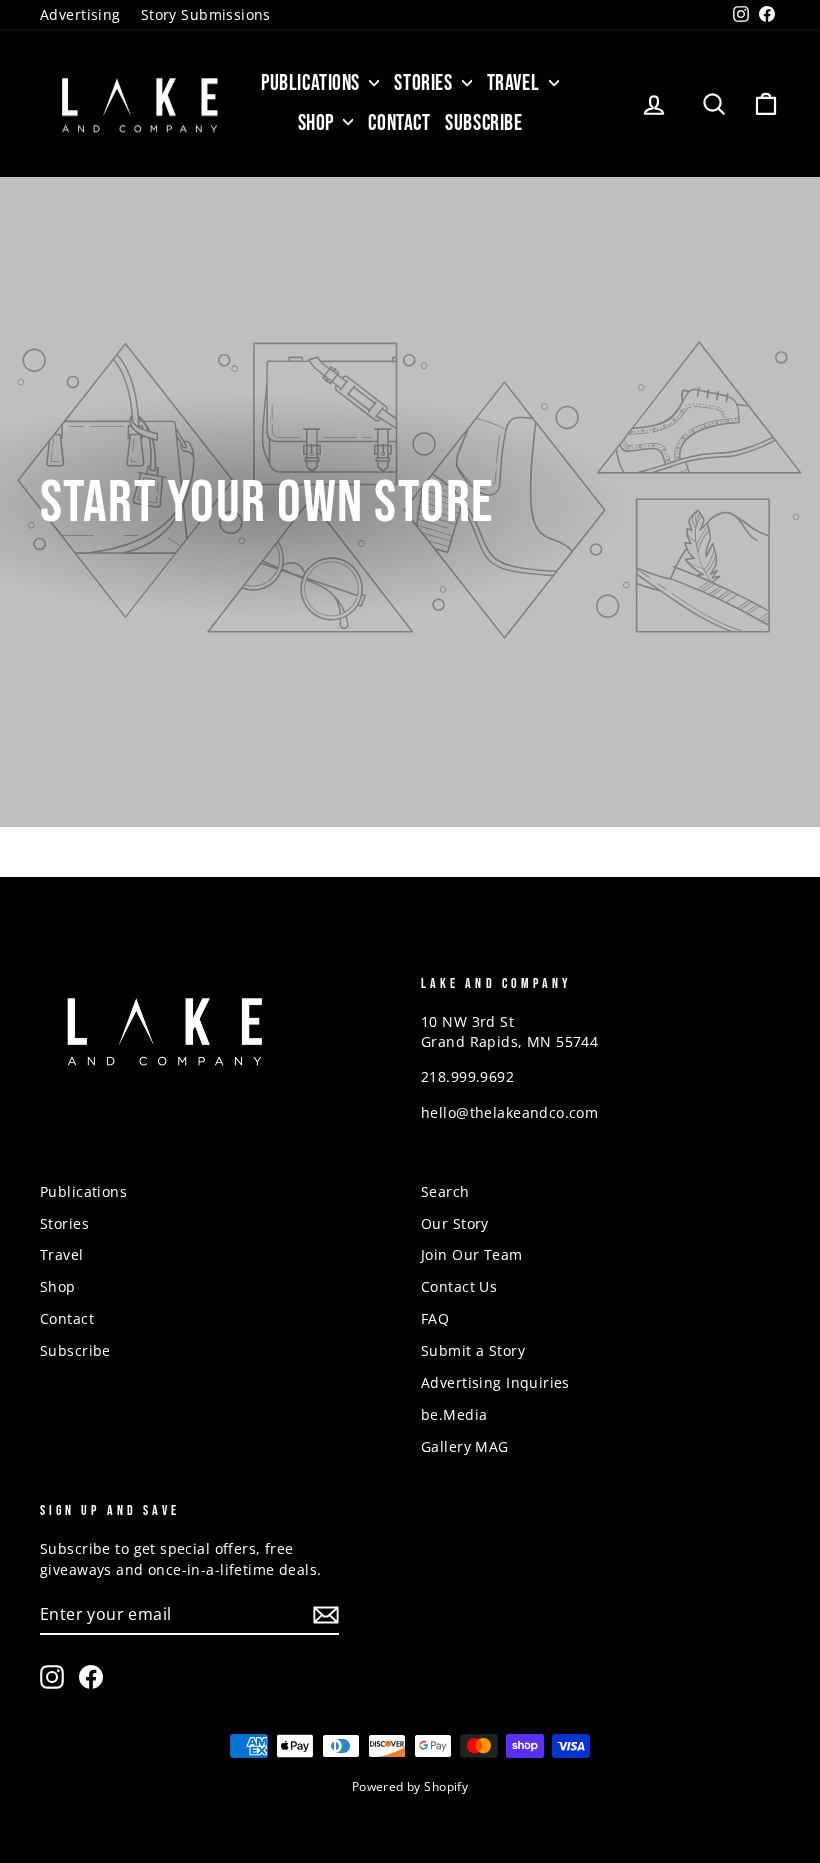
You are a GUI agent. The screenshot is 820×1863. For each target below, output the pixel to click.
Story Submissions (206, 14)
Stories (425, 83)
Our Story (455, 1223)
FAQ (435, 1318)
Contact (399, 123)
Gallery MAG (465, 1446)
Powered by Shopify (410, 1786)
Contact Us (459, 1286)
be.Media (454, 1414)
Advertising (80, 14)
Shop (318, 123)
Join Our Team (472, 1254)
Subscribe (483, 123)
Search (445, 1191)
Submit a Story (473, 1350)
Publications (312, 83)
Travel (515, 83)
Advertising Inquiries (495, 1382)
